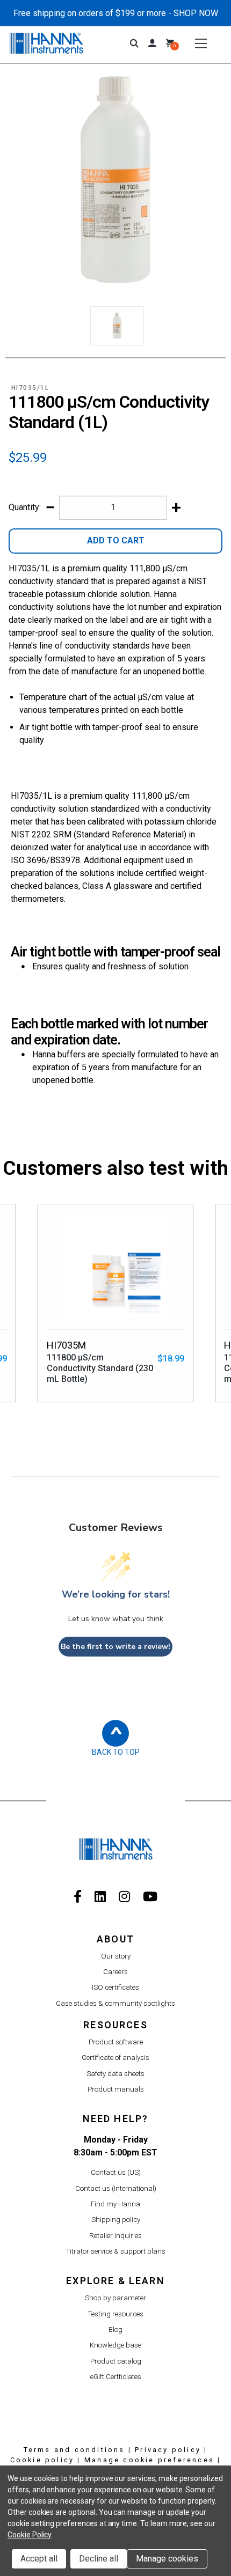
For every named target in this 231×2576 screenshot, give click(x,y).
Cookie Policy (29, 2535)
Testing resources (116, 2314)
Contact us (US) (116, 2172)
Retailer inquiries (115, 2236)
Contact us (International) (116, 2188)
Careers (115, 1972)
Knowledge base (115, 2345)
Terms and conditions (74, 2450)
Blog (115, 2330)
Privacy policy (168, 2450)
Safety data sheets (115, 2074)
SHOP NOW (196, 13)
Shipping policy (116, 2220)
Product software (116, 2042)
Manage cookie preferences (149, 2460)
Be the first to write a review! (115, 1647)
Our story (116, 1956)
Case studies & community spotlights (115, 2003)
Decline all (99, 2559)
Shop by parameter (115, 2298)
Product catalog (116, 2361)
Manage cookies (167, 2559)
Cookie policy (42, 2460)
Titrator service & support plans (116, 2251)
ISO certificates (115, 1987)
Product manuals (116, 2089)
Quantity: (25, 507)
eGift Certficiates (116, 2377)
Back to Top (116, 1752)
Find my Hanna (115, 2204)
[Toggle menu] (201, 43)
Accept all (39, 2559)
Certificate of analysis (115, 2058)
